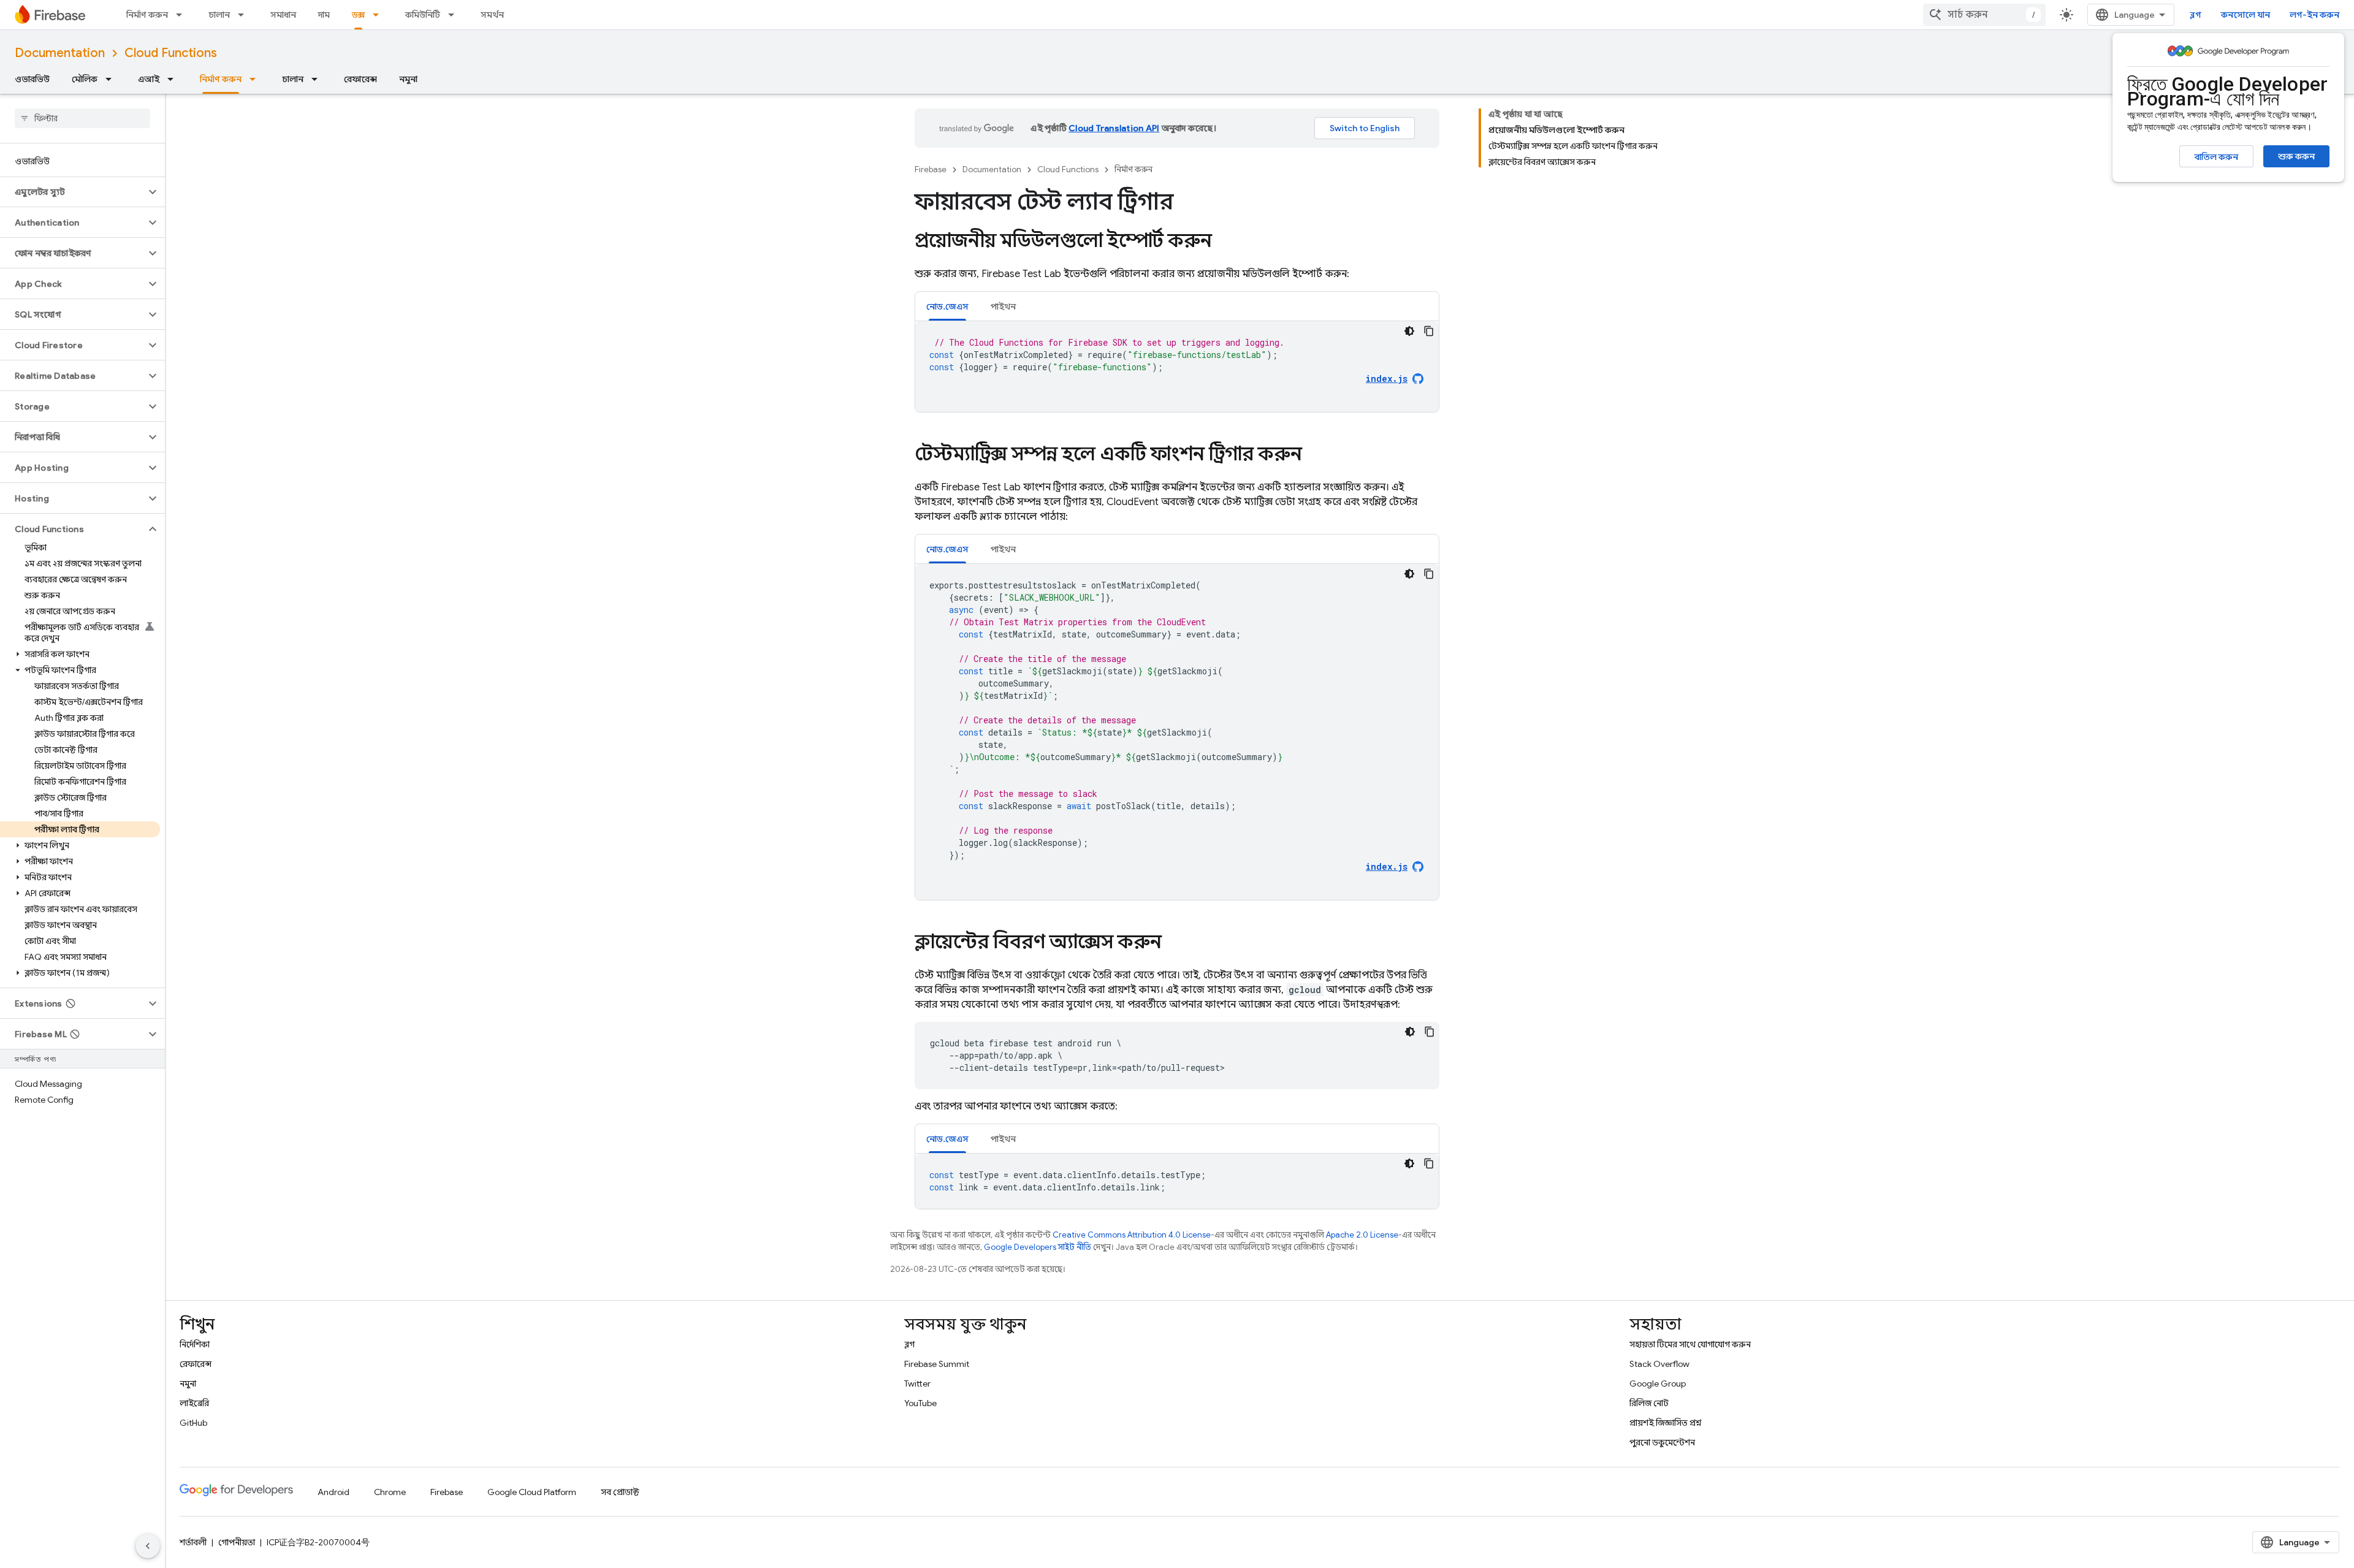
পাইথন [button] (1003, 306)
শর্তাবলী (193, 1542)
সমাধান (283, 15)
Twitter (917, 1383)
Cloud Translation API (1114, 128)
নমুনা (408, 79)
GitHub (193, 1423)
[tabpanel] (1177, 367)
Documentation (60, 53)
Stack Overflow (1659, 1364)
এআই (149, 79)
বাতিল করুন (2216, 157)
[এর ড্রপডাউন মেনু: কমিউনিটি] (455, 15)
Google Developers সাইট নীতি (1038, 1247)
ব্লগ (2196, 15)
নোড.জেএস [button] (947, 306)
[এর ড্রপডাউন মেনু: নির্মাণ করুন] (183, 15)
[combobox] (1984, 15)
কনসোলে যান (2245, 15)
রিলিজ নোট (1649, 1403)
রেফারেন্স (360, 79)
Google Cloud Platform (532, 1492)
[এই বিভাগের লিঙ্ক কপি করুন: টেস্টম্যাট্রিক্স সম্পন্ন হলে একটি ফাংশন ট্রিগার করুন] (1314, 455)
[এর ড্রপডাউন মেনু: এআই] (174, 79)
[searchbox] (82, 118)
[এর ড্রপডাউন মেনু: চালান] (245, 15)
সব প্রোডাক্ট (620, 1492)
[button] (73, 192)
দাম (324, 15)
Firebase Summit (937, 1364)
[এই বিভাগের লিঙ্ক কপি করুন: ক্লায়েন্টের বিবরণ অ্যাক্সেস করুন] (1174, 943)
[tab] (947, 306)
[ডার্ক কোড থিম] (1409, 331)
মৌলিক (85, 79)
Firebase (931, 169)
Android (333, 1492)
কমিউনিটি (423, 15)
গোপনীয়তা (237, 1542)
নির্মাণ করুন (147, 15)
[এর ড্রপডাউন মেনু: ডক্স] (379, 15)
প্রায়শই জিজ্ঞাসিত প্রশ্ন (1666, 1423)
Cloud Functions (171, 53)
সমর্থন (492, 15)
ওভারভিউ (32, 79)
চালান (219, 15)
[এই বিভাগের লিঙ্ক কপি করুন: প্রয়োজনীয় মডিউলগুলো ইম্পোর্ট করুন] (1224, 242)
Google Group (1658, 1383)
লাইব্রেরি (194, 1403)
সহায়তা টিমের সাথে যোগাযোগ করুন (1690, 1344)
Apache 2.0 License (1362, 1235)
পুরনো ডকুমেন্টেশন (1662, 1442)
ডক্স (358, 15)
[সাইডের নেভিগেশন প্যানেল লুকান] (148, 1546)
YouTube (920, 1403)
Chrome (390, 1492)
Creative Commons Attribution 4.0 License (1132, 1235)
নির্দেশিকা (195, 1344)
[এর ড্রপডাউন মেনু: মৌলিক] (112, 79)
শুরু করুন (2296, 156)
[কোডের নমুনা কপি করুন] (1429, 331)
